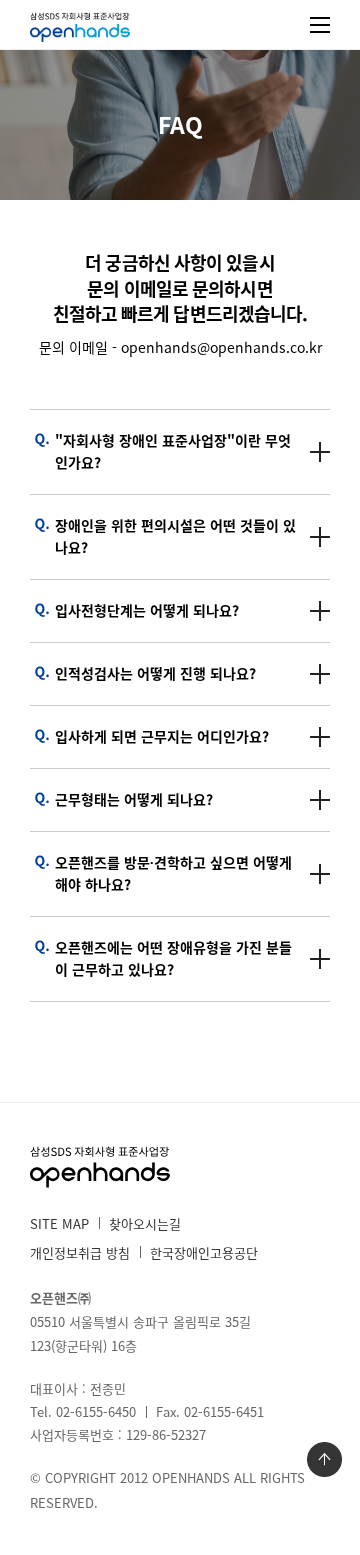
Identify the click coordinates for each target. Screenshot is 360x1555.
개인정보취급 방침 (80, 1252)
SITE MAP (59, 1223)
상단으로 (324, 1459)
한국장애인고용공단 (204, 1252)
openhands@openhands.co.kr (221, 347)
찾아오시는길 (145, 1223)
